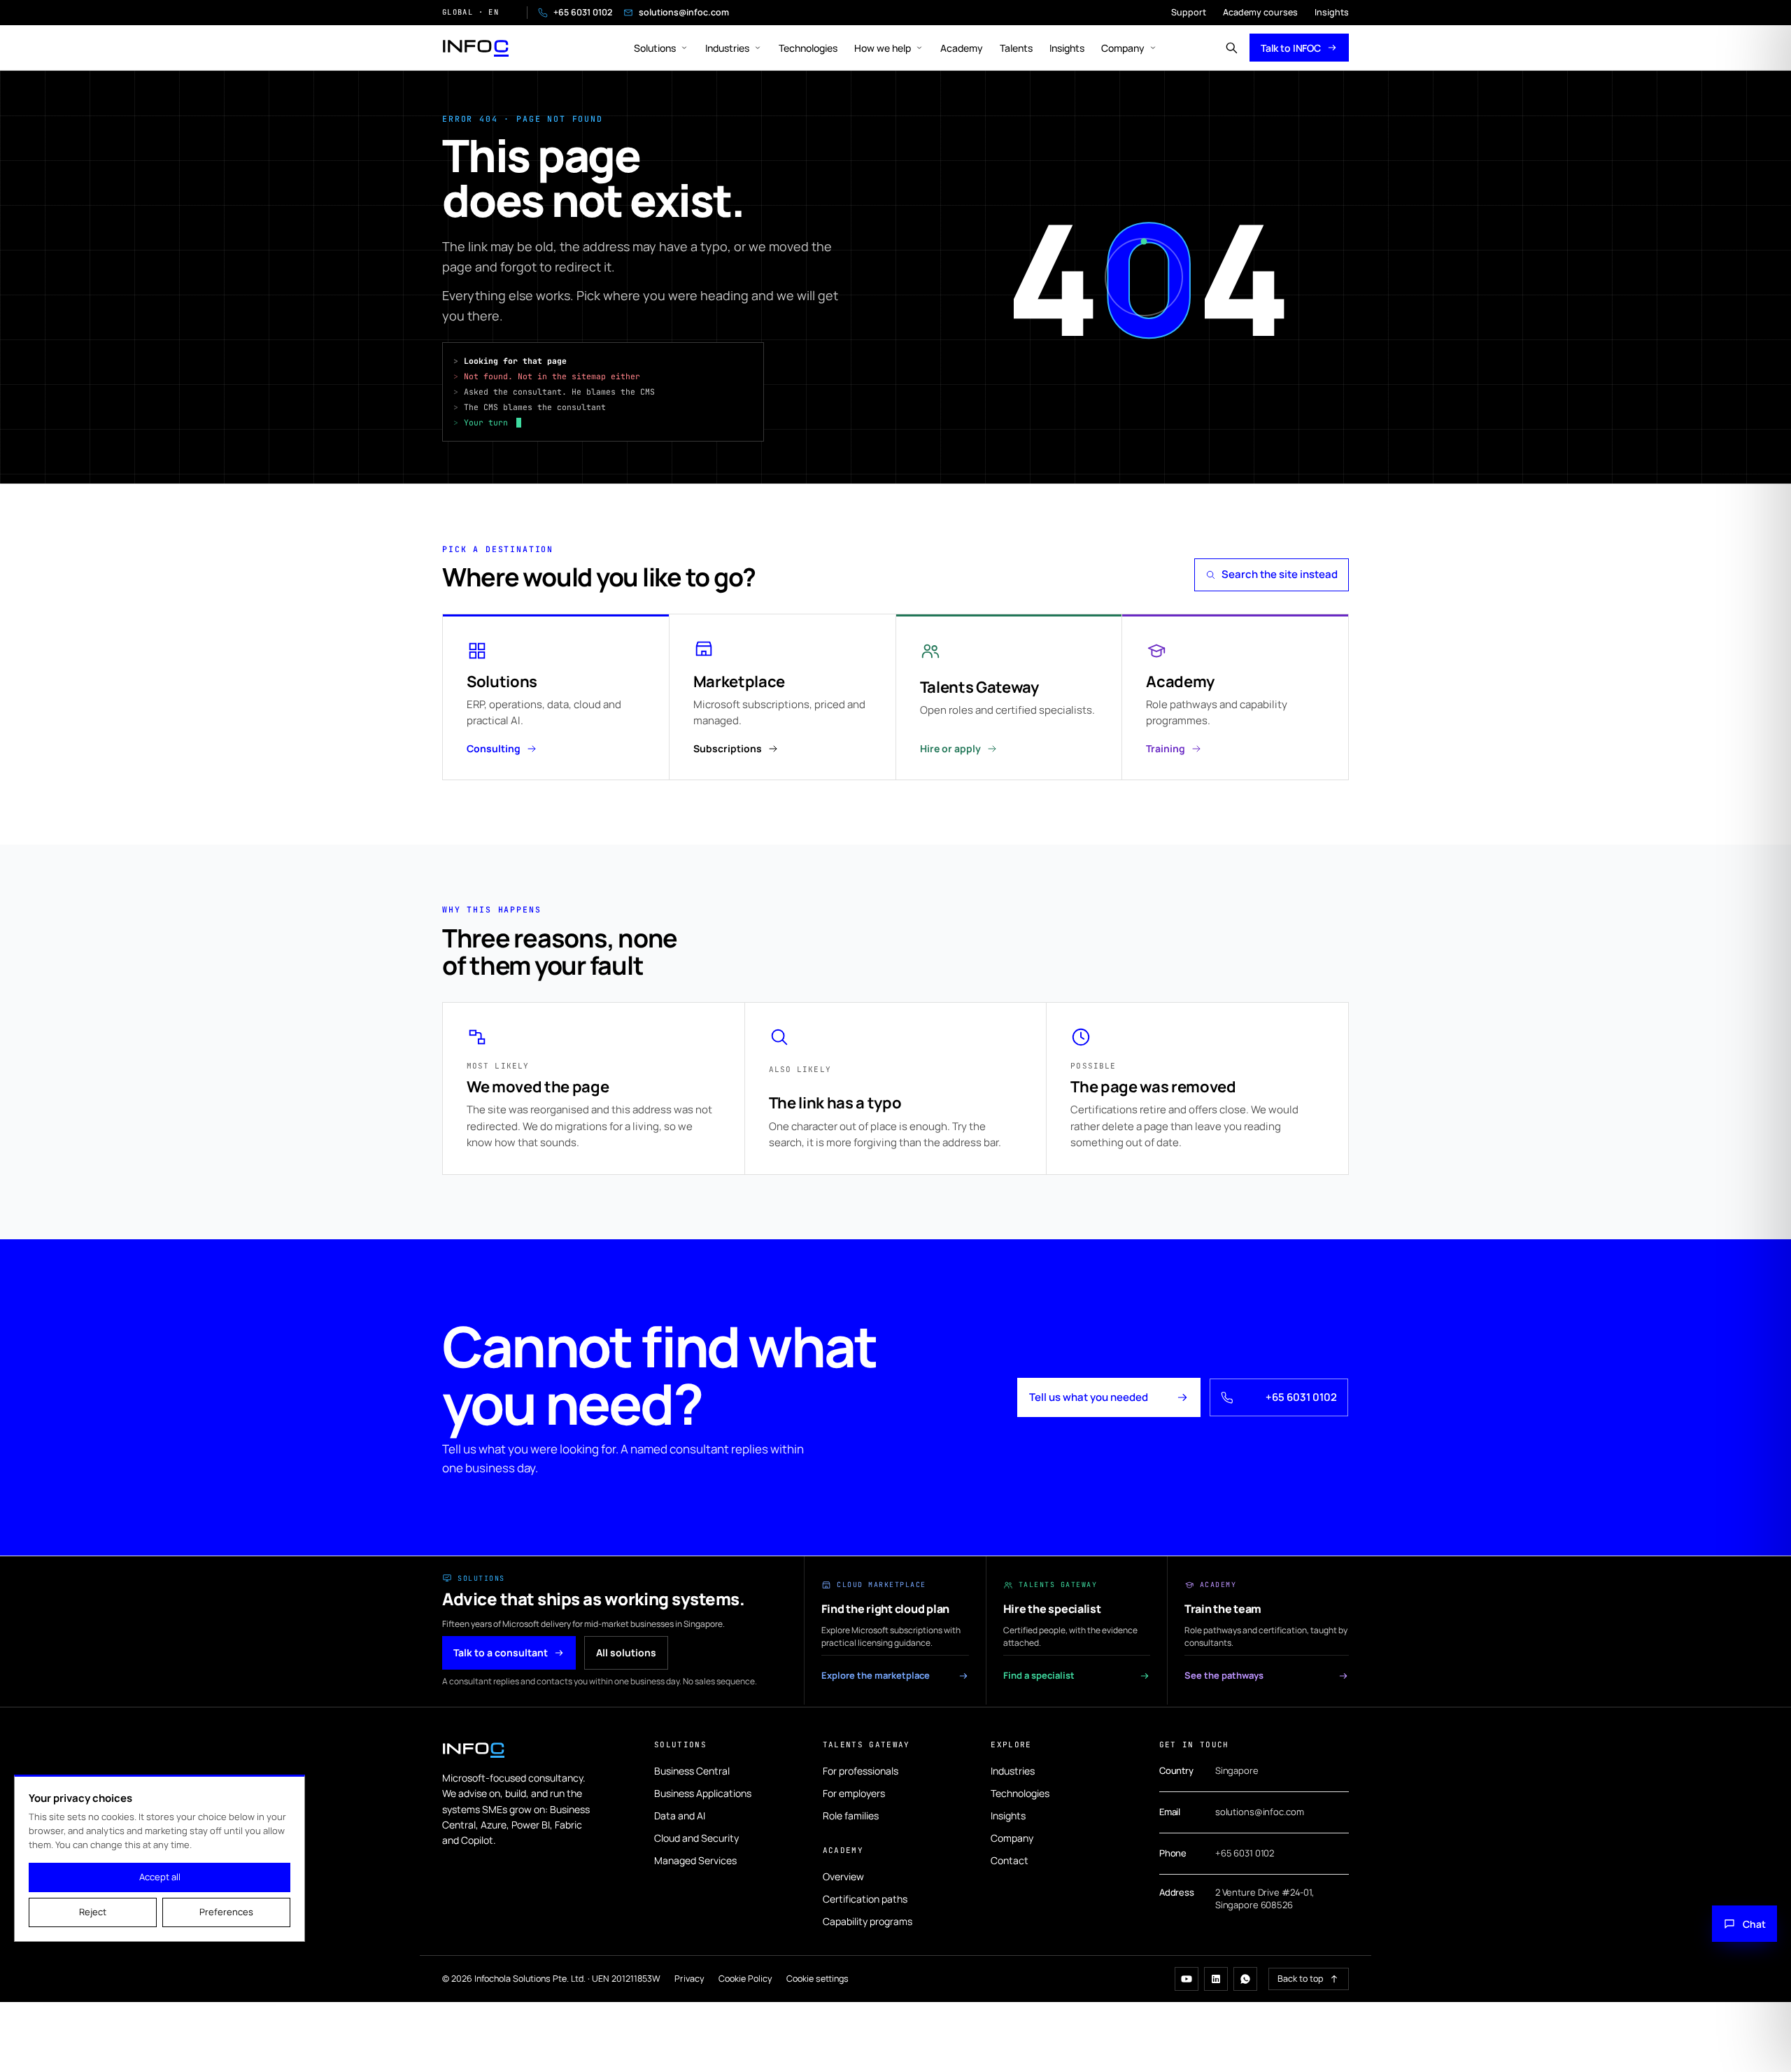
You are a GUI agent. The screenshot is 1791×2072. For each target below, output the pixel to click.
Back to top (1300, 1979)
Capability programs (868, 1921)
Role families (851, 1816)
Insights (1332, 12)
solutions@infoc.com (684, 12)
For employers (854, 1793)
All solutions (626, 1652)
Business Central (692, 1771)
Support (1189, 12)
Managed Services (695, 1860)
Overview (843, 1876)
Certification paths (865, 1899)
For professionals (861, 1771)
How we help (883, 48)
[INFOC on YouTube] (1187, 1979)
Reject (93, 1912)
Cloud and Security (696, 1838)
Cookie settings (817, 1979)
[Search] (1231, 48)
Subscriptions (728, 748)
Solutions (655, 48)
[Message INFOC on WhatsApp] (1245, 1979)
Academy (962, 48)
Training (1166, 748)
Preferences (226, 1912)
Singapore (1237, 1770)
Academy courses (1260, 12)
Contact (1010, 1860)
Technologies (808, 48)
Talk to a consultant (501, 1652)
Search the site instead (1280, 574)
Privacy (689, 1979)
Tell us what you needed (1089, 1397)
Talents (1016, 48)
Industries (727, 48)
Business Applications (703, 1793)
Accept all (160, 1877)
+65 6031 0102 (583, 12)
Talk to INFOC (1291, 48)
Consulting (494, 748)
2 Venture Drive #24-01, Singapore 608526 (1265, 1898)
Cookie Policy (745, 1979)
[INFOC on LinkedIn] (1216, 1979)
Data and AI (680, 1816)
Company (1123, 48)
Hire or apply (950, 748)
